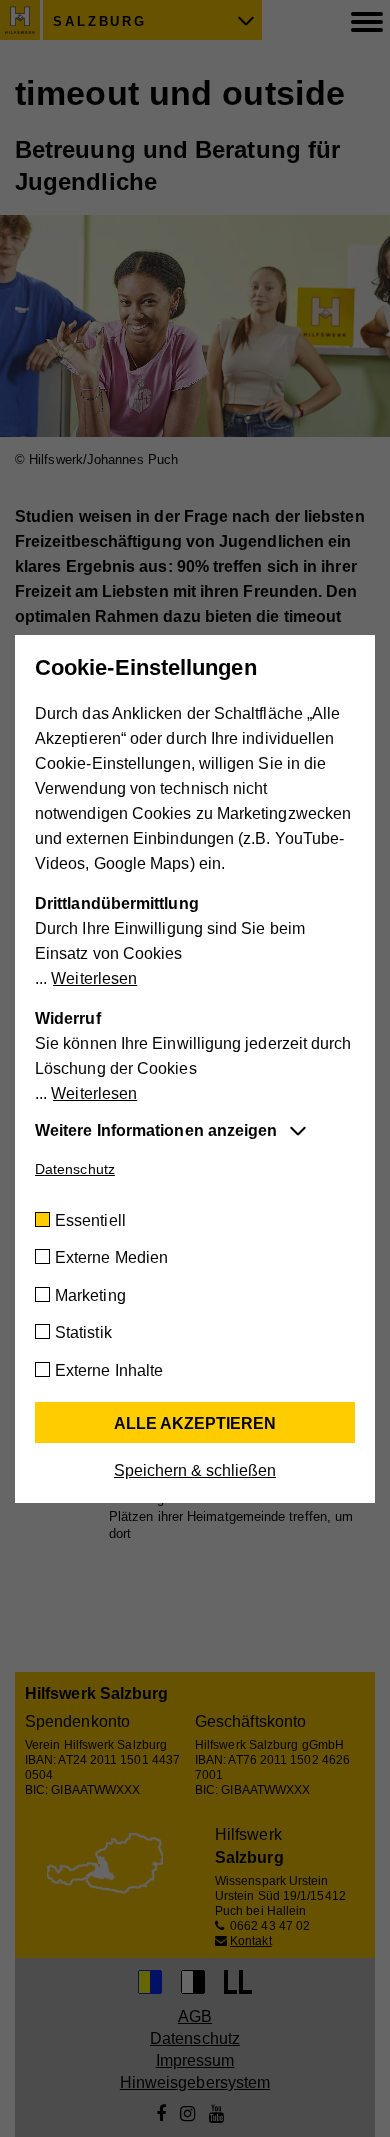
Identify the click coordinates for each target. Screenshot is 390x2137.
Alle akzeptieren (195, 1423)
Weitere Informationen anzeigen (156, 1130)
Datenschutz (75, 1169)
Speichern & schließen (195, 1470)
